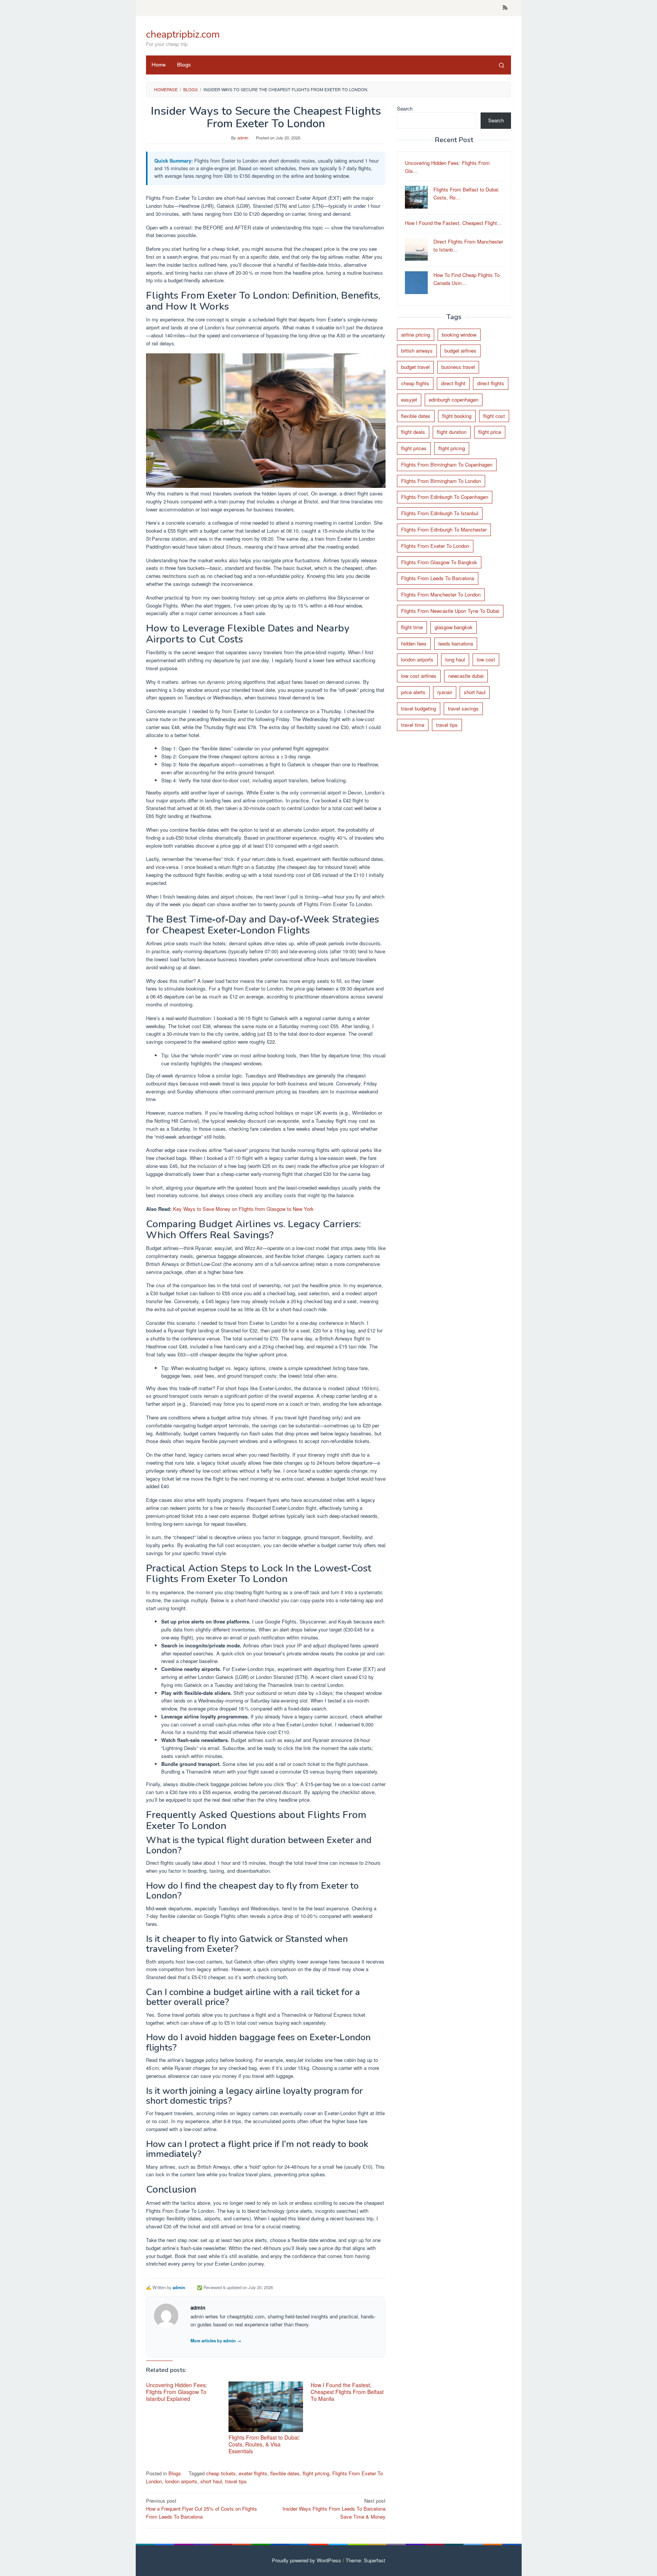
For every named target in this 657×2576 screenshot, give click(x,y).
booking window (459, 335)
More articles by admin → (216, 2340)
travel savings (463, 708)
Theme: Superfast (365, 2560)
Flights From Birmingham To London (441, 481)
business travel (458, 367)
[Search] (501, 65)
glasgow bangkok (454, 627)
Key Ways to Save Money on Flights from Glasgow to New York (243, 1209)
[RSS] (505, 8)
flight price (490, 432)
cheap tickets (221, 2473)
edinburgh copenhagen (454, 400)
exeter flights (253, 2473)
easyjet (409, 400)
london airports (181, 2481)
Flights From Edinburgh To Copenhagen (445, 497)
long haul (455, 660)
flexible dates (285, 2473)
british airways (417, 351)
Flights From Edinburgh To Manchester (444, 529)
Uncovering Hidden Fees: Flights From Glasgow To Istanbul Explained (177, 2392)
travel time (413, 725)
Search (405, 108)
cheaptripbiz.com (183, 34)
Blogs (175, 2473)
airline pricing (416, 335)
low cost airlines (419, 676)
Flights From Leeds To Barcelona (438, 578)
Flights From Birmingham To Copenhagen (447, 464)
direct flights (491, 383)
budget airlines (460, 351)
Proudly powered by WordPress (306, 2560)
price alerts (413, 692)
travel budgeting (419, 708)
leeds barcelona (456, 643)
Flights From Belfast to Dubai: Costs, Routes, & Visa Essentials (264, 2444)
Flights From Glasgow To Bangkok (439, 562)
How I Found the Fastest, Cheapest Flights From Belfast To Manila (347, 2392)
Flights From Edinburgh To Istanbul (440, 513)
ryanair (445, 692)
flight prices (414, 448)
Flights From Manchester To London (441, 595)
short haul (211, 2481)
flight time (412, 627)
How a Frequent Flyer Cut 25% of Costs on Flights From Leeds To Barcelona (202, 2509)
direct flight (453, 383)
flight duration (452, 432)
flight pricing (316, 2473)
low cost (486, 660)
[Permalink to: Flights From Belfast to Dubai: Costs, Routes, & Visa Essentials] (266, 2407)
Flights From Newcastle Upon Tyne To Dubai (450, 611)
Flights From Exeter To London (435, 546)
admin (179, 2287)
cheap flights (415, 383)
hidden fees (414, 643)
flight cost (494, 416)
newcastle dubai (466, 676)
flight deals (413, 432)
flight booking (457, 416)
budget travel (415, 367)
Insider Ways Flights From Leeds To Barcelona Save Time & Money (334, 2509)
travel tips (236, 2481)
